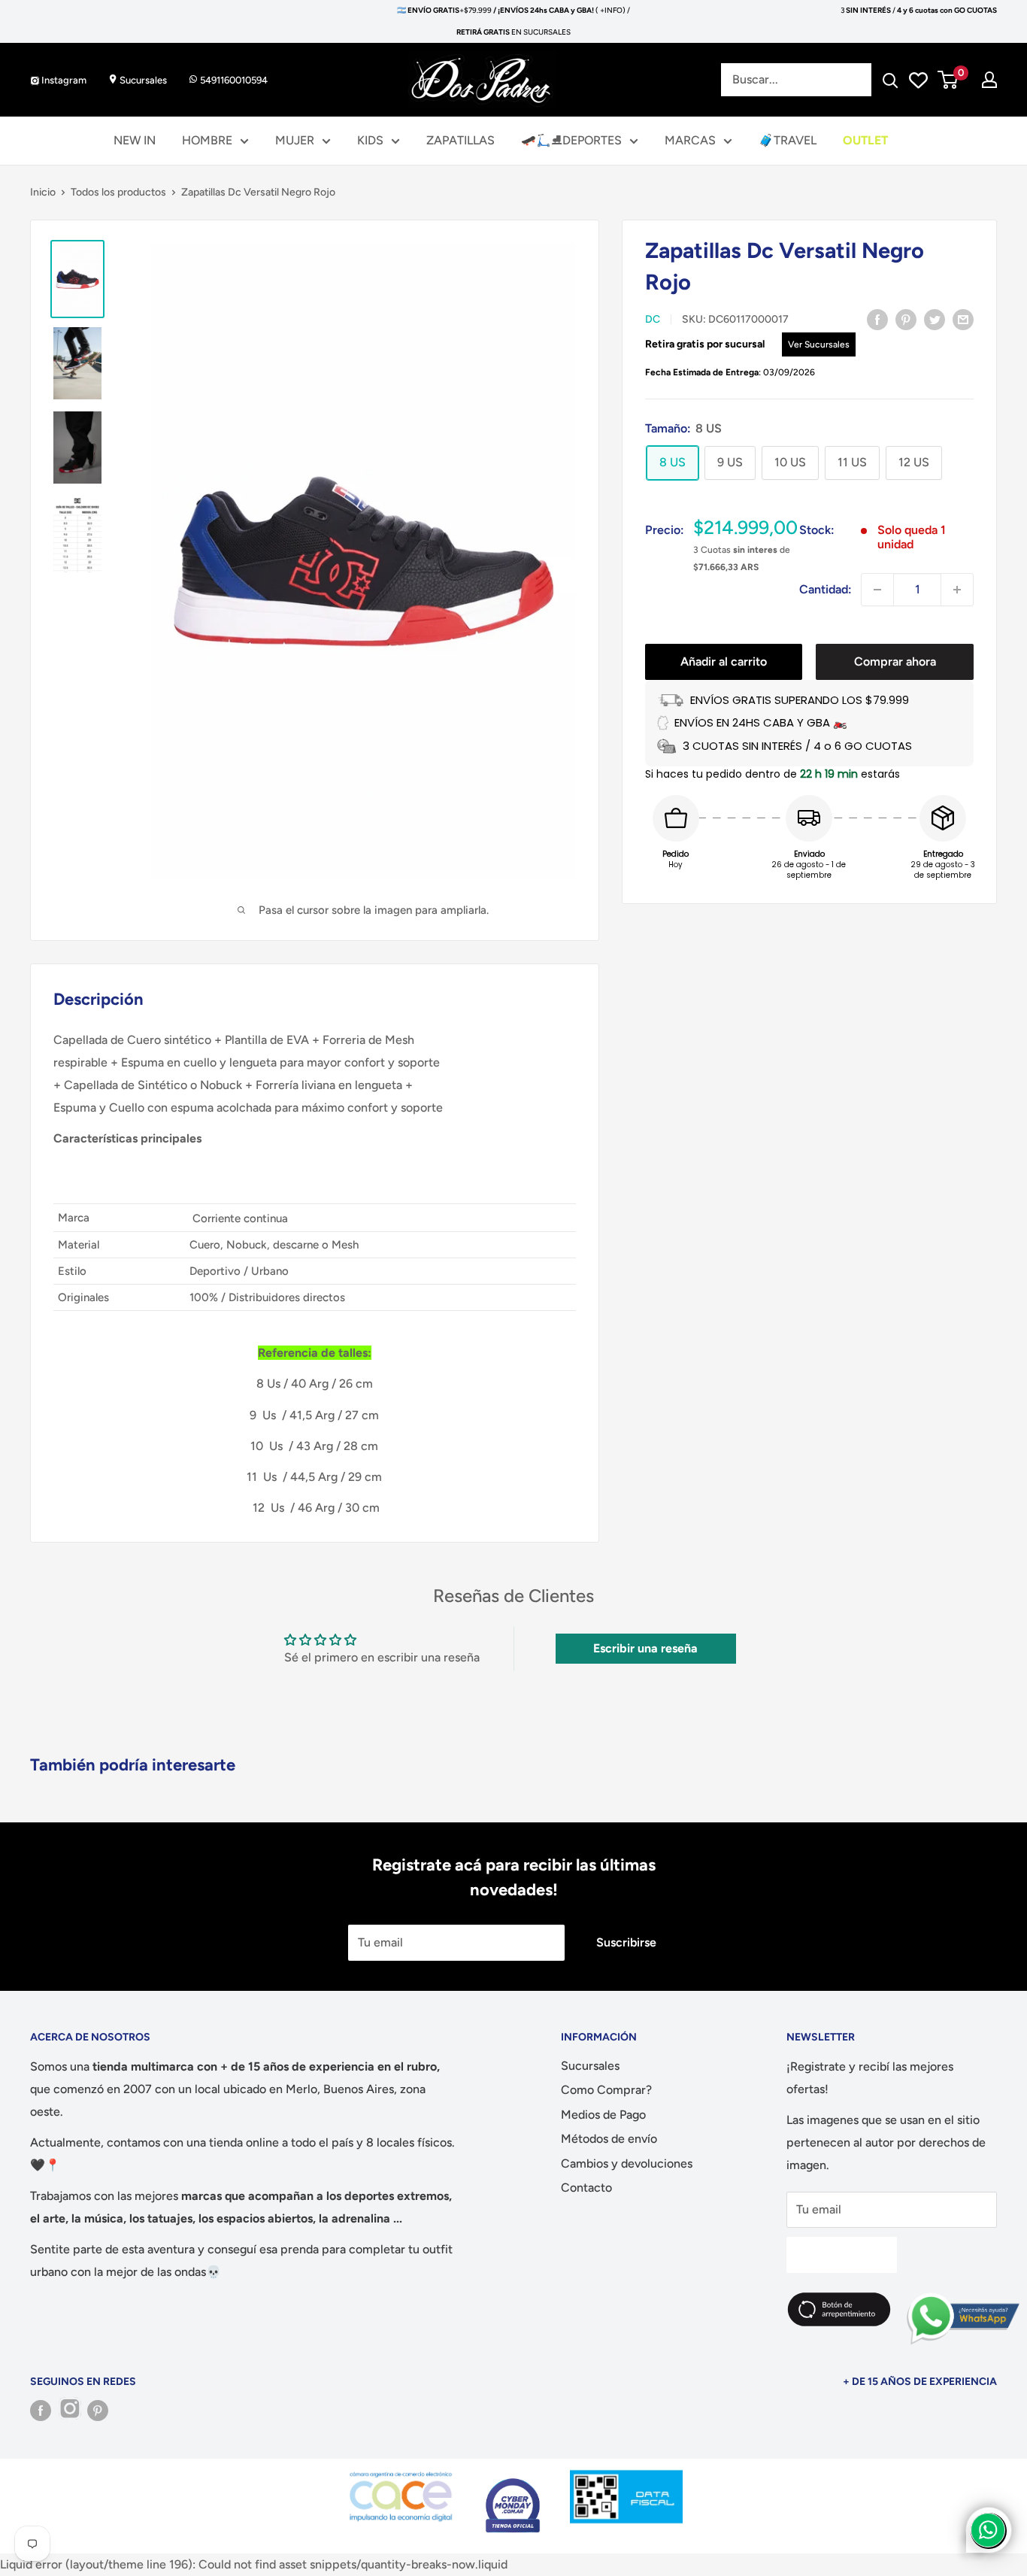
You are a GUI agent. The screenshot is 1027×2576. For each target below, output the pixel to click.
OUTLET (865, 140)
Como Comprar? (606, 2090)
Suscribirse (626, 1942)
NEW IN (135, 140)
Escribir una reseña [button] (645, 1648)
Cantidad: (826, 589)
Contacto (586, 2188)
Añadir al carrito (724, 661)
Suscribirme (842, 2254)
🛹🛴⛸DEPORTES (571, 140)
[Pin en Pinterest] (906, 319)
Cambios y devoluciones (627, 2163)
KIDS (370, 140)
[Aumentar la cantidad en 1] (957, 590)
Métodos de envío (609, 2139)
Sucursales (142, 80)
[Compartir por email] (963, 319)
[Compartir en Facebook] (877, 319)
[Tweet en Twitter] (935, 319)
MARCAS (690, 140)
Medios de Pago (603, 2115)
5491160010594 (233, 80)
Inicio (43, 192)
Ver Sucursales (819, 344)
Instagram (63, 80)
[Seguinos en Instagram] (69, 2411)
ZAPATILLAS (460, 140)
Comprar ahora (895, 661)
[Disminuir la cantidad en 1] (877, 590)
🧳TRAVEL (788, 140)
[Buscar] (890, 80)
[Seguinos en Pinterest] (98, 2411)
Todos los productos (118, 192)
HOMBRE (207, 140)
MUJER (295, 140)
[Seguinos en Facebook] (41, 2411)
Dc (653, 319)
